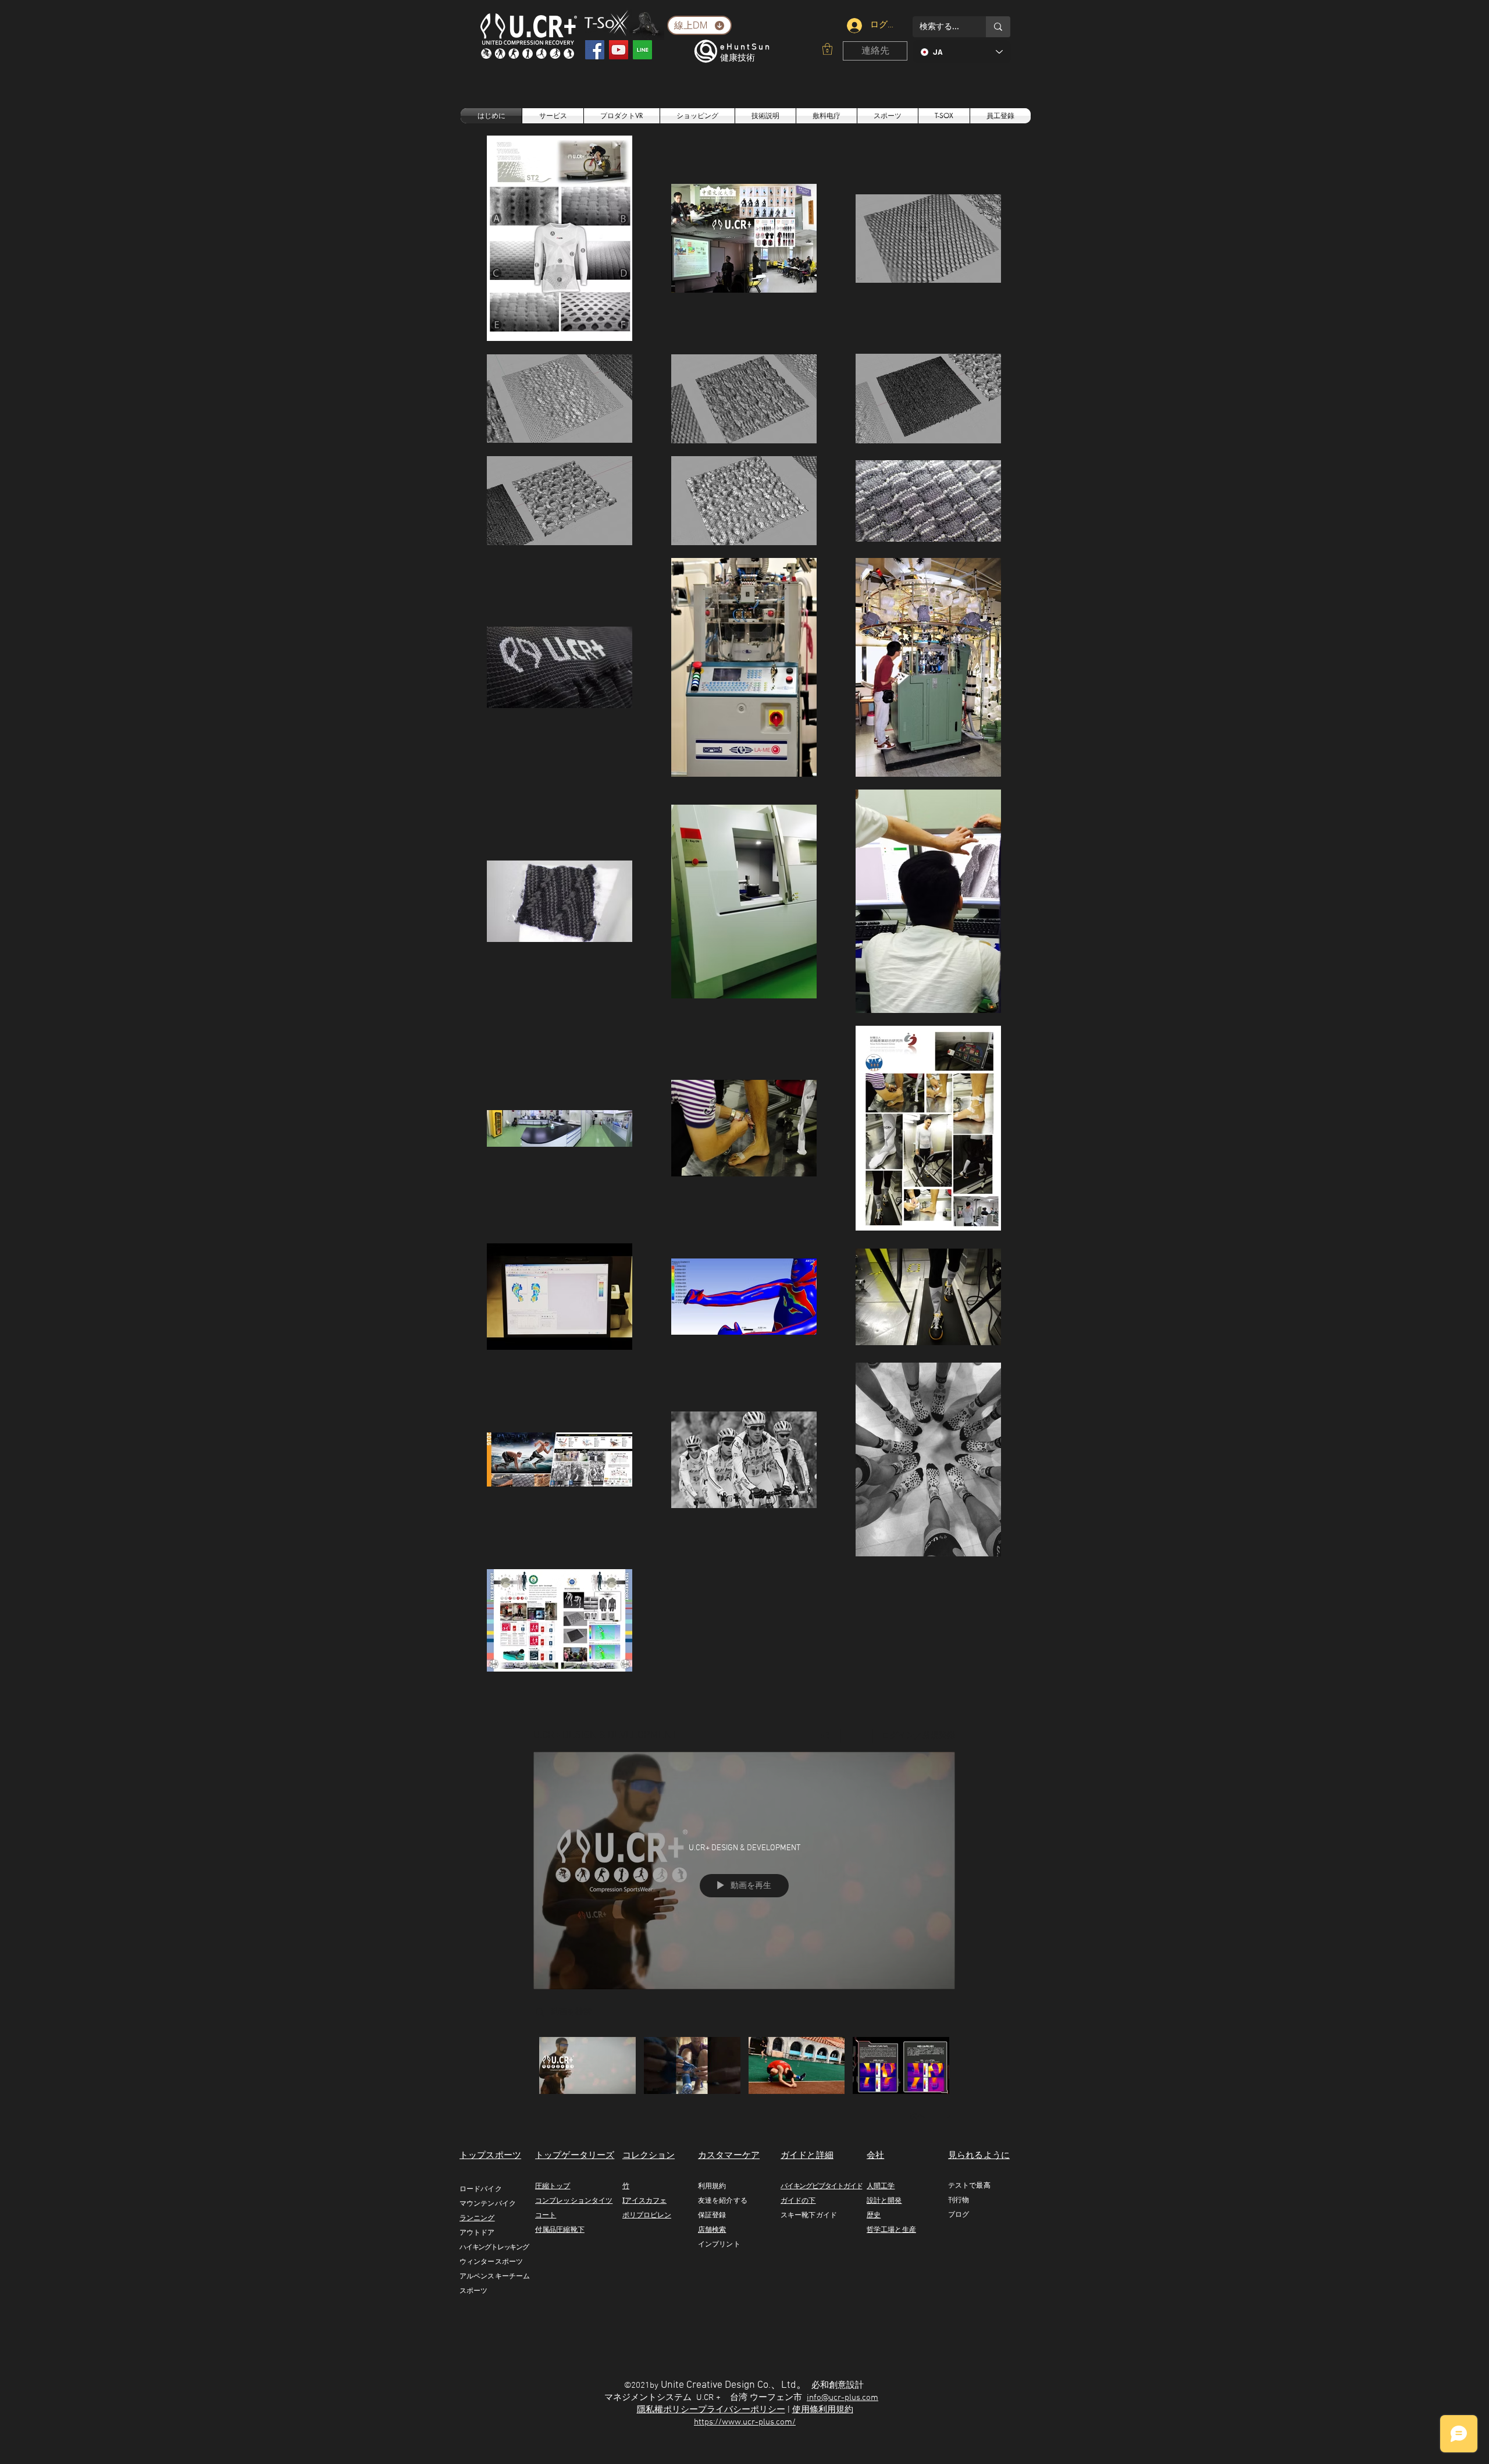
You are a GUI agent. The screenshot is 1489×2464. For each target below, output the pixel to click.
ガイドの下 (798, 2200)
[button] (827, 49)
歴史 (874, 2215)
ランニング (477, 2218)
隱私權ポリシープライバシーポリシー (711, 2410)
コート (546, 2215)
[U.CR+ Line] (642, 50)
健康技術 (738, 58)
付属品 (546, 2229)
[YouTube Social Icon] (619, 50)
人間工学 (881, 2186)
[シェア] (825, 1736)
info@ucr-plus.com (843, 2398)
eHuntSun (746, 47)
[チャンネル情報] (857, 1736)
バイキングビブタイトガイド (821, 2186)
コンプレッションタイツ (574, 2200)
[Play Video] (587, 2065)
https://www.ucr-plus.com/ (745, 2422)
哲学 (874, 2229)
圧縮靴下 (570, 2229)
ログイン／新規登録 (918, 1736)
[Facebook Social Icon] (595, 50)
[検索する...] (998, 27)
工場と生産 (898, 2229)
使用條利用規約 (823, 2410)
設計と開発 (884, 2200)
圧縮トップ (553, 2186)
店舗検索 (712, 2229)
